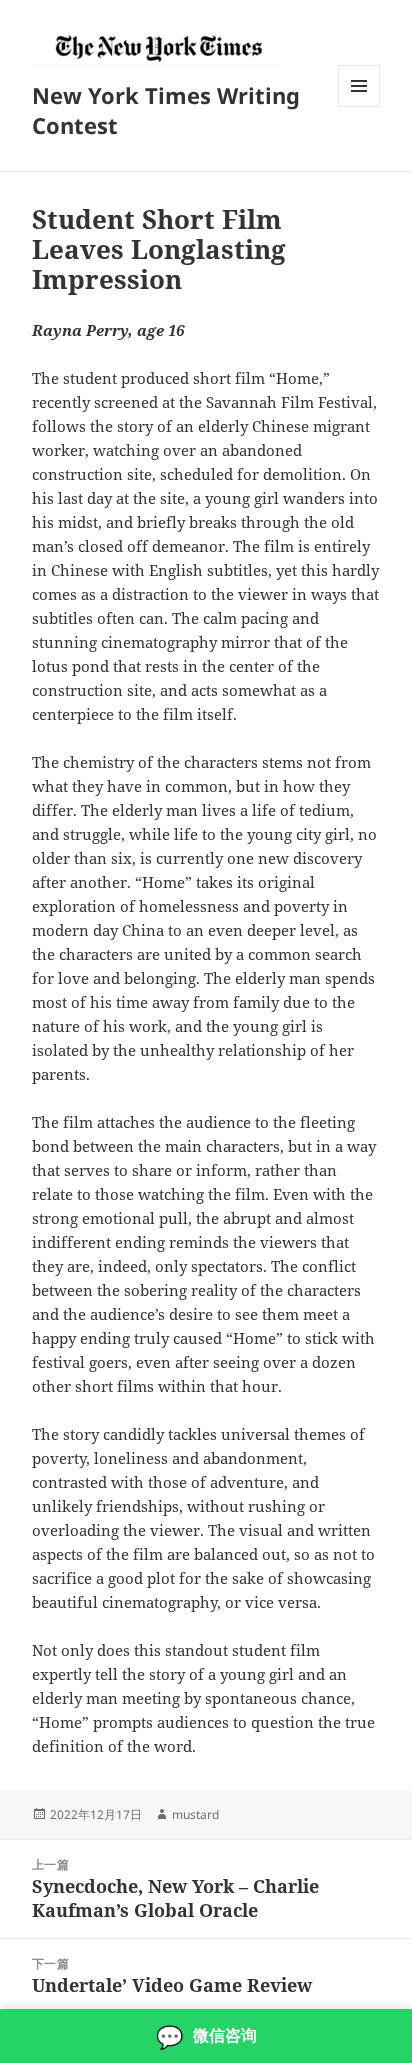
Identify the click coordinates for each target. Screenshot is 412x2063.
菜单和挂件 (359, 106)
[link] (206, 2036)
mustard (195, 1814)
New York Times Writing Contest (166, 110)
